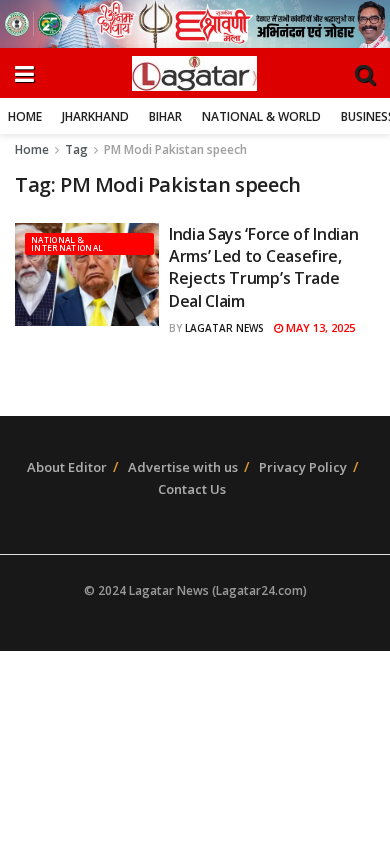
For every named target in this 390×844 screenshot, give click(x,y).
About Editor (67, 467)
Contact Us (192, 489)
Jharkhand (95, 116)
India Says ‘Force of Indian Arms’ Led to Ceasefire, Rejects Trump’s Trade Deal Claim (263, 267)
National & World (261, 116)
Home (25, 116)
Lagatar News (224, 328)
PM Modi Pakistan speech (175, 149)
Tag (76, 149)
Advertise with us (183, 467)
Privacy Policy (303, 467)
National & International (67, 243)
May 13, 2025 (319, 327)
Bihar (165, 116)
